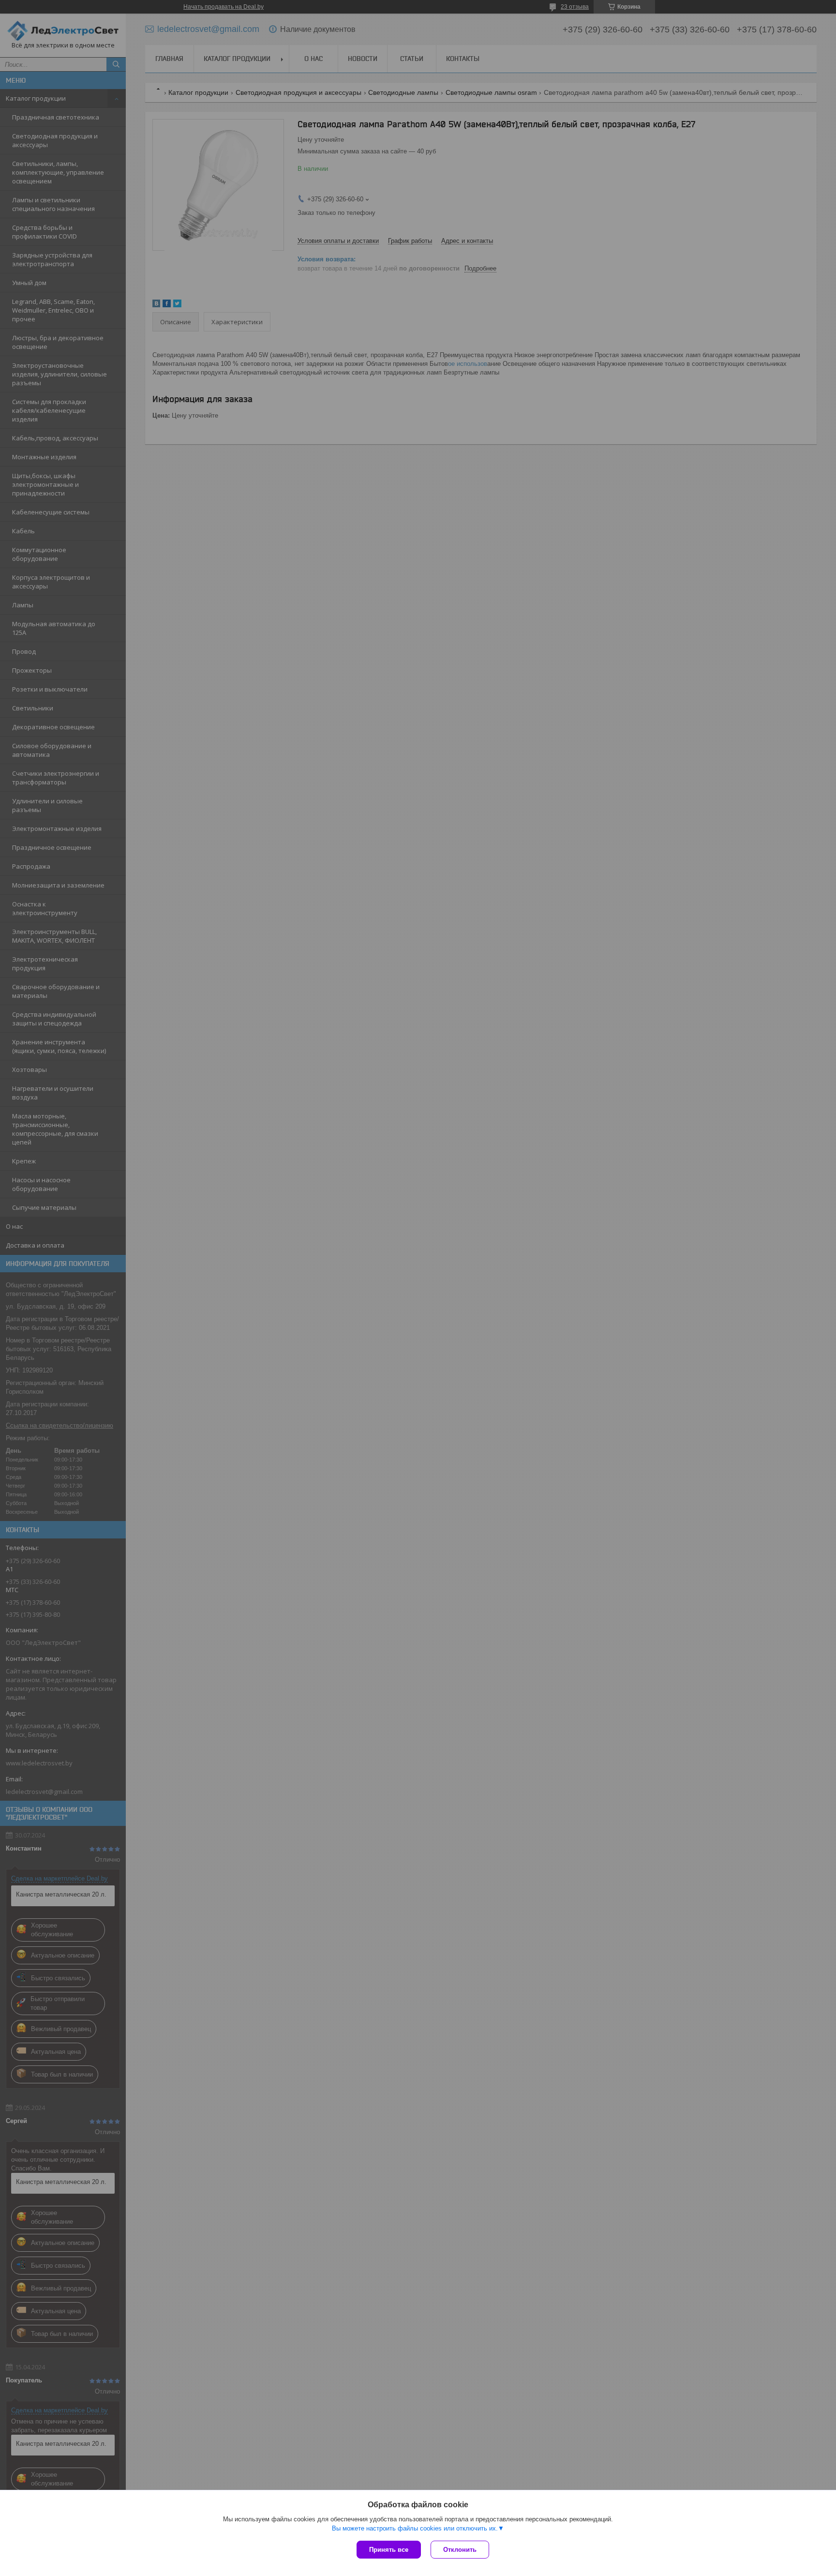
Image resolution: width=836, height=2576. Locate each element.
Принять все (389, 2550)
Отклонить (460, 2550)
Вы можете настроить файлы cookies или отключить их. (415, 2528)
